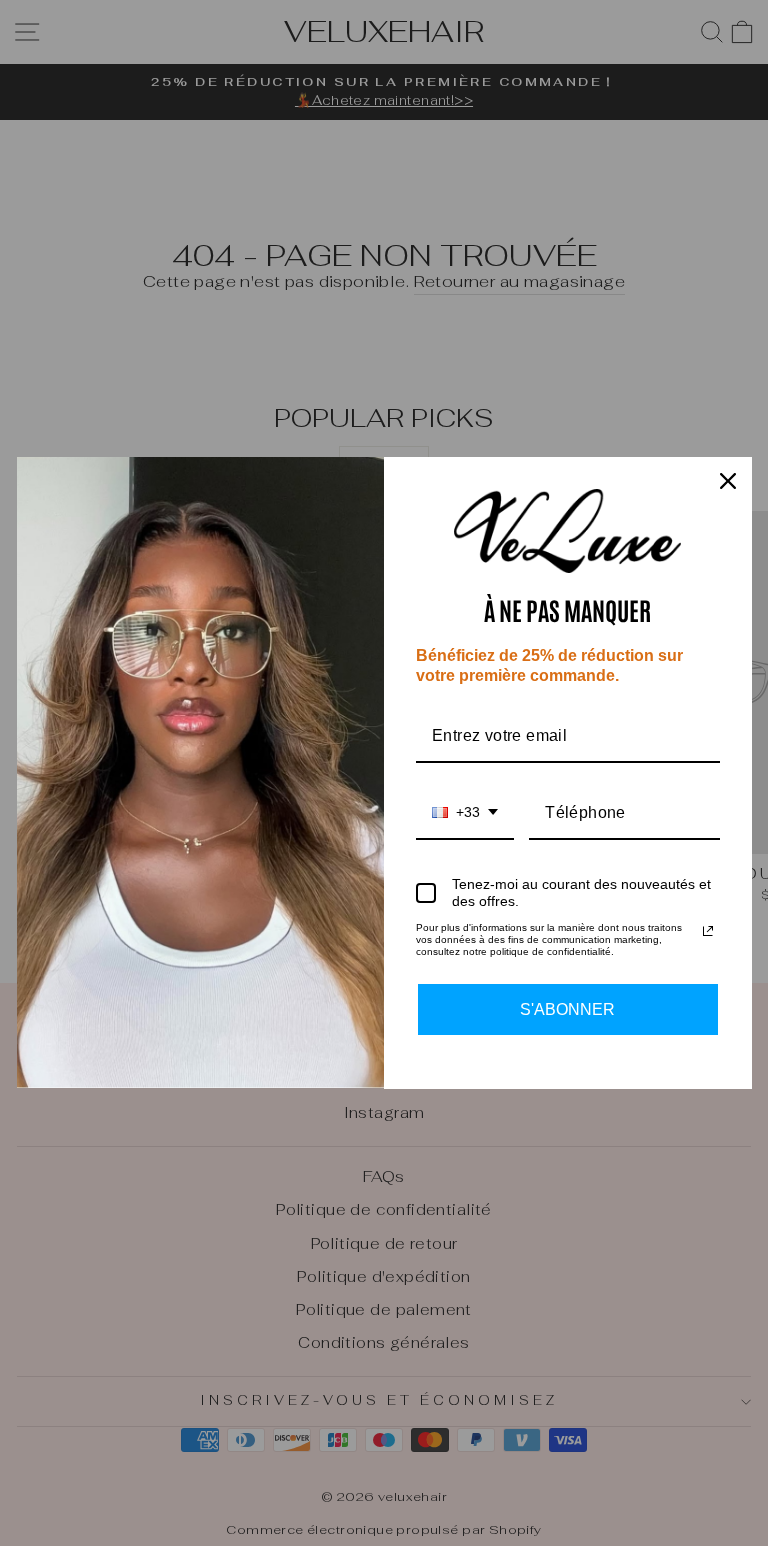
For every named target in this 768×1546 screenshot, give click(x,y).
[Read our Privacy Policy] (708, 931)
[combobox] (465, 813)
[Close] (728, 481)
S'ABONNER (567, 1009)
